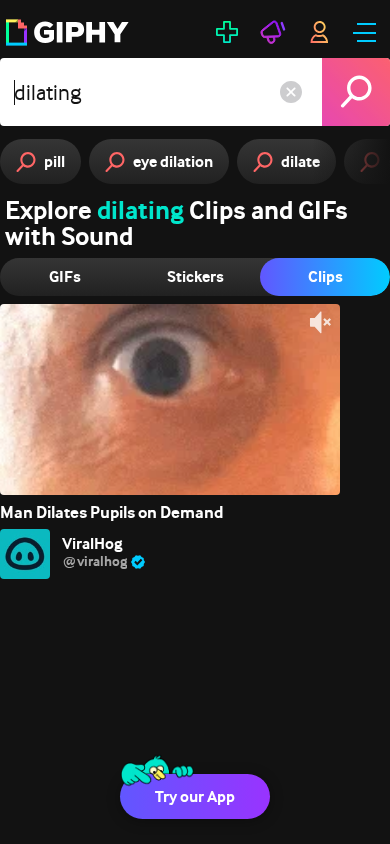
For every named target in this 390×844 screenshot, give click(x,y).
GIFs (65, 276)
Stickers (195, 276)
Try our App (195, 796)
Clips (325, 276)
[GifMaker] (227, 32)
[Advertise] (273, 32)
